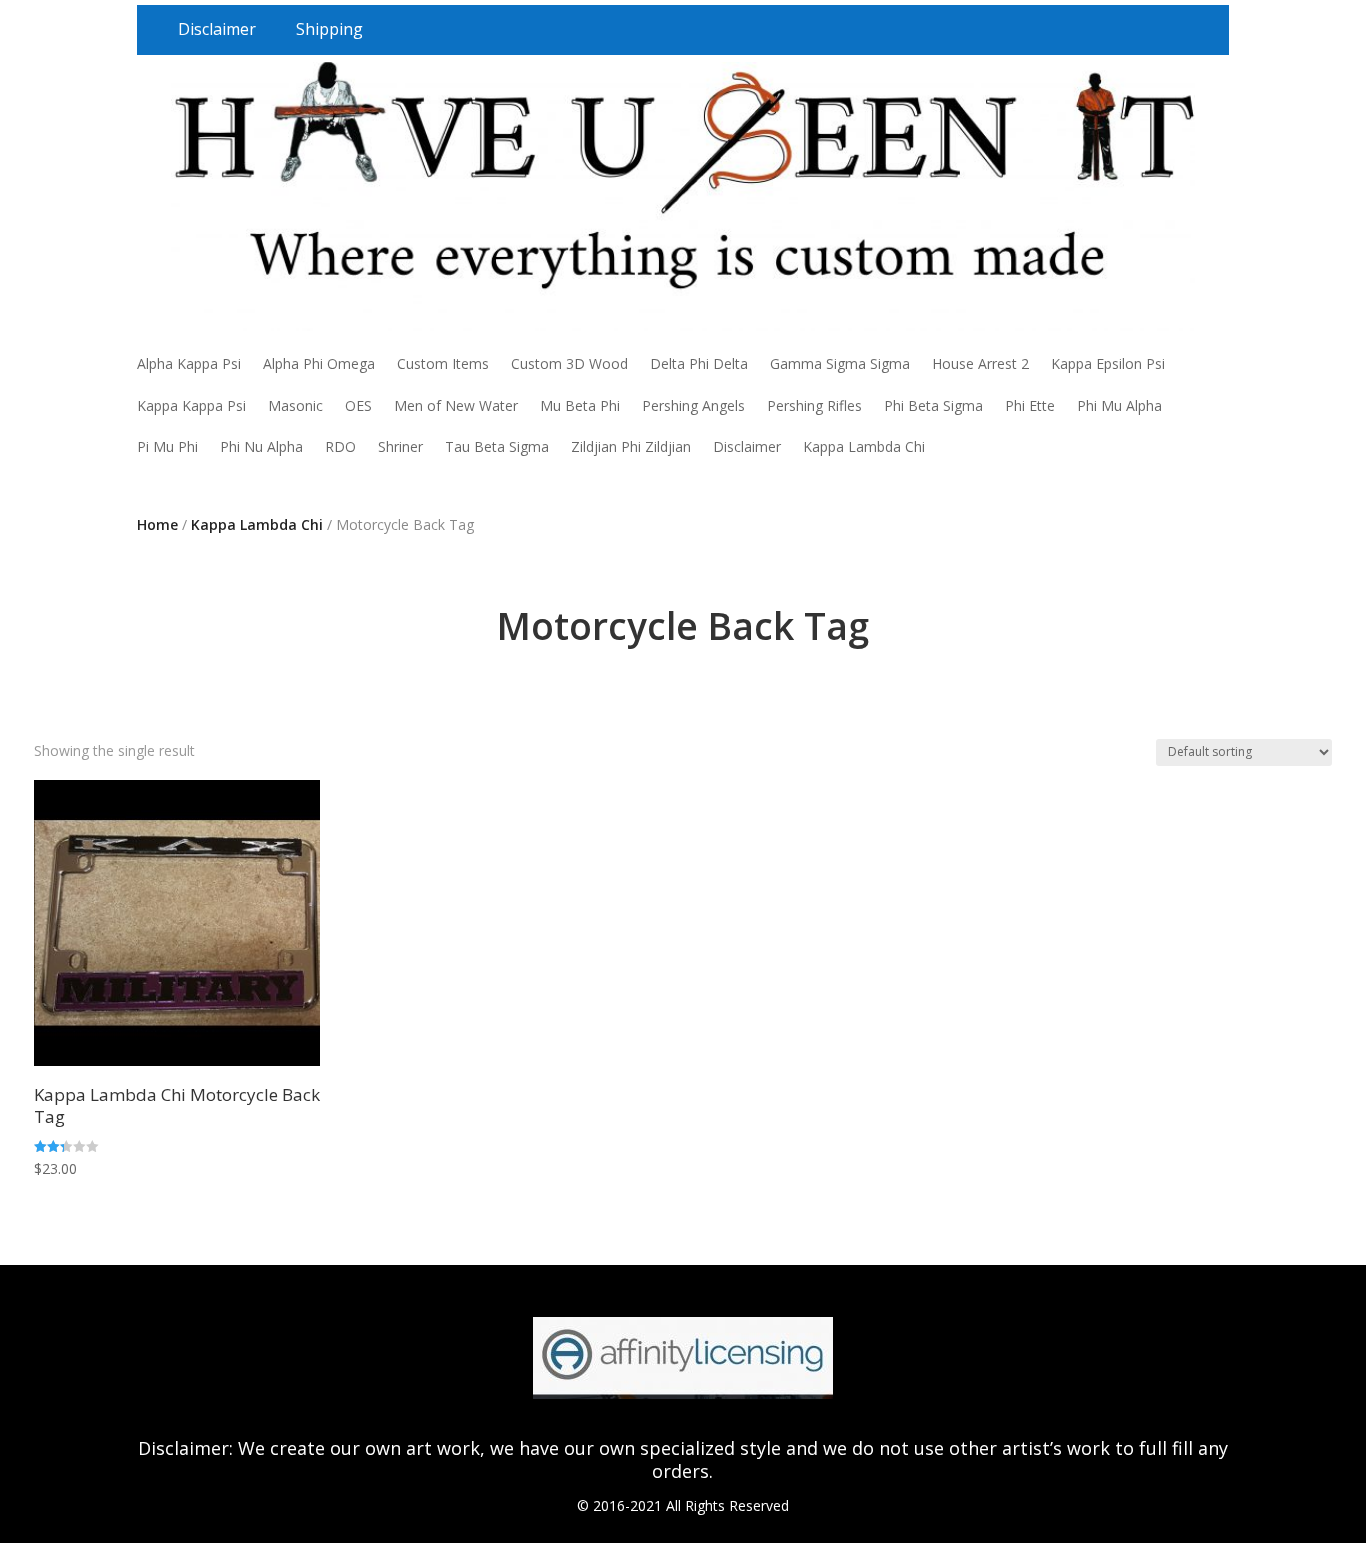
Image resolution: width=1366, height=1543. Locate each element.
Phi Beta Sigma (933, 405)
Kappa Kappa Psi (191, 405)
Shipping (329, 29)
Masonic (295, 405)
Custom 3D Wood (569, 363)
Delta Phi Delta (699, 363)
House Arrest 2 (980, 363)
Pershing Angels (693, 405)
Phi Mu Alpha (1119, 405)
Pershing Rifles (814, 405)
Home (157, 524)
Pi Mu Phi (167, 446)
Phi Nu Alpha (261, 446)
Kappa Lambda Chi (864, 446)
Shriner (400, 446)
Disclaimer (217, 29)
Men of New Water (456, 405)
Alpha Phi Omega (319, 363)
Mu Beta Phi (580, 405)
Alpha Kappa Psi (189, 363)
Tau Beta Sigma (497, 446)
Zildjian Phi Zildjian (631, 446)
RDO (340, 446)
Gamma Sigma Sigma (840, 363)
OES (358, 405)
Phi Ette (1030, 405)
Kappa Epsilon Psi (1108, 363)
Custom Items (443, 363)
